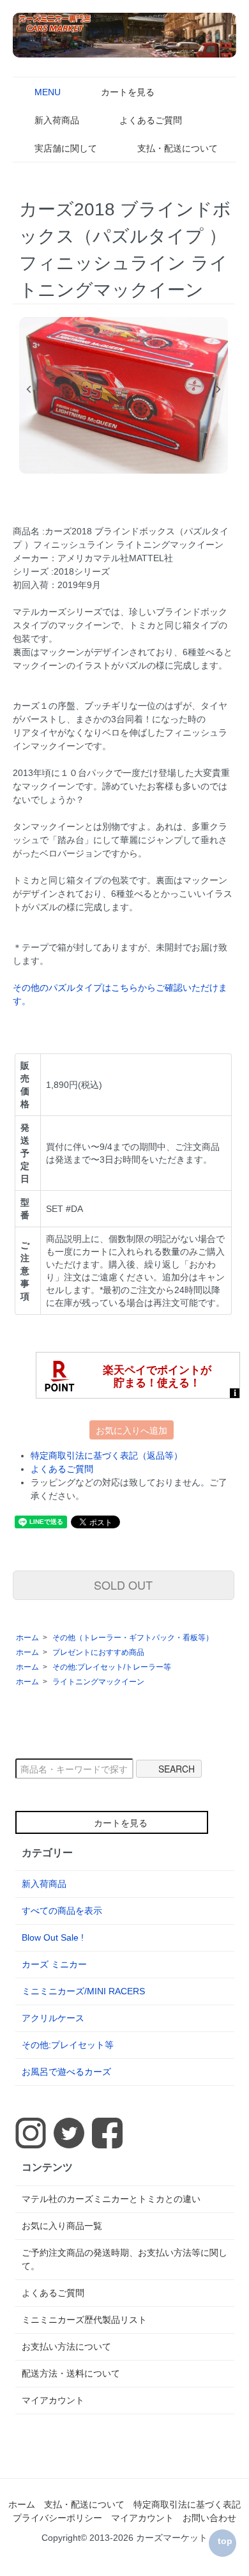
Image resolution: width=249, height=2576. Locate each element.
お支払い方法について (66, 2347)
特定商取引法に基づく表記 (187, 2504)
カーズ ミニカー (54, 1964)
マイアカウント (53, 2400)
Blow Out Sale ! (53, 1937)
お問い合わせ (209, 2518)
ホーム (27, 1638)
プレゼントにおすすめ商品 (98, 1652)
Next (218, 389)
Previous (29, 389)
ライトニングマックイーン (98, 1682)
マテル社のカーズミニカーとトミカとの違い (111, 2199)
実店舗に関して (66, 148)
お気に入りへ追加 (132, 1430)
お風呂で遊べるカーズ (66, 2072)
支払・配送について (177, 148)
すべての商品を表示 (62, 1911)
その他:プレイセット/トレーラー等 (112, 1667)
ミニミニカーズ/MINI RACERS (83, 1991)
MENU (48, 92)
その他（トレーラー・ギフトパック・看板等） (133, 1638)
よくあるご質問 (151, 120)
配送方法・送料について (71, 2373)
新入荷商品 (57, 120)
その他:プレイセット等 (68, 2045)
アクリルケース (53, 2018)
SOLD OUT (123, 1585)
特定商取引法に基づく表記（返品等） (107, 1455)
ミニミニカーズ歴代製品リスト (84, 2320)
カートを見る (128, 92)
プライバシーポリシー (57, 2518)
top (225, 2541)
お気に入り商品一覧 (62, 2226)
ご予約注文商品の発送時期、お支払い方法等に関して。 (124, 2259)
